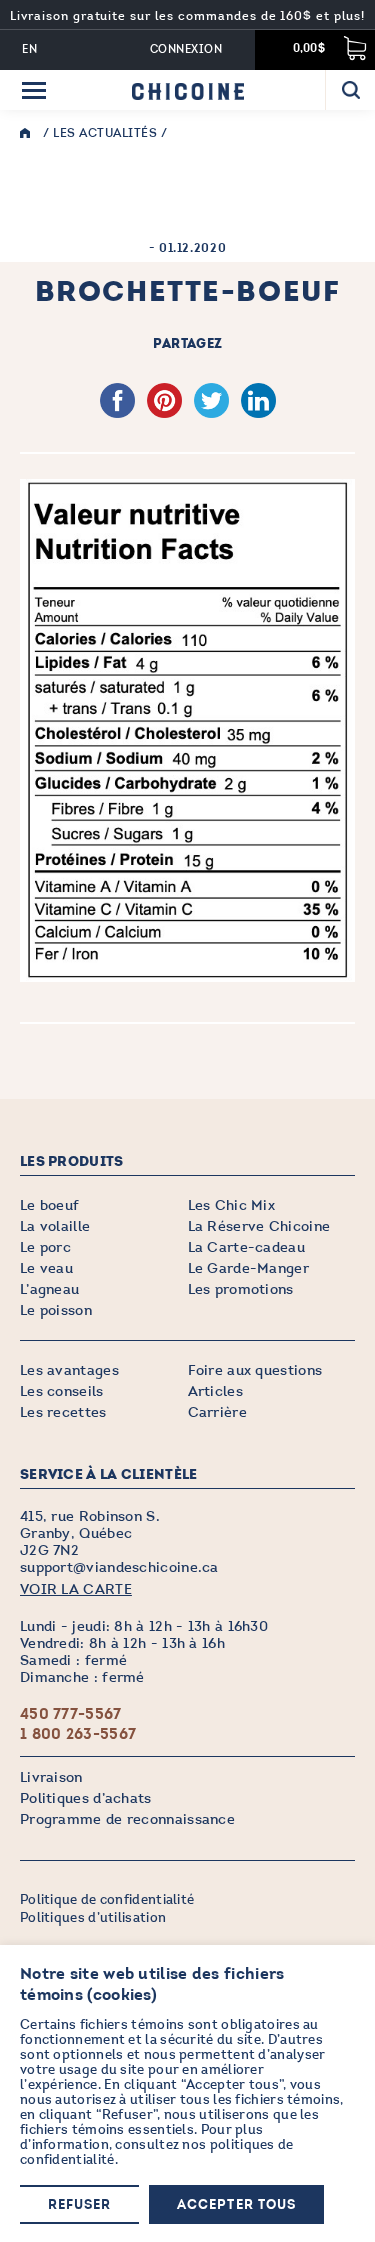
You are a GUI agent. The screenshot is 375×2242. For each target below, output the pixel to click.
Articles (215, 1391)
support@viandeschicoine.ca (119, 1567)
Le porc (45, 1247)
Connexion (186, 49)
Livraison (51, 1777)
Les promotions (241, 1289)
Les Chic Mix (232, 1205)
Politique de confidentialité (107, 1900)
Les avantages (69, 1370)
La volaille (55, 1226)
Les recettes (63, 1412)
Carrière (217, 1412)
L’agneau (49, 1289)
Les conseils (62, 1391)
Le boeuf (49, 1205)
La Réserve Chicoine (259, 1226)
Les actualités (105, 133)
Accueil (30, 133)
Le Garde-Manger (249, 1268)
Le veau (46, 1268)
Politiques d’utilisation (93, 1918)
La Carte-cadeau (247, 1247)
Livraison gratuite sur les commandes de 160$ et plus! (187, 16)
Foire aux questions (255, 1370)
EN (30, 49)
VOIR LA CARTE (76, 1589)
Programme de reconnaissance (127, 1819)
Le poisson (56, 1310)
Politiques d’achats (86, 1798)
